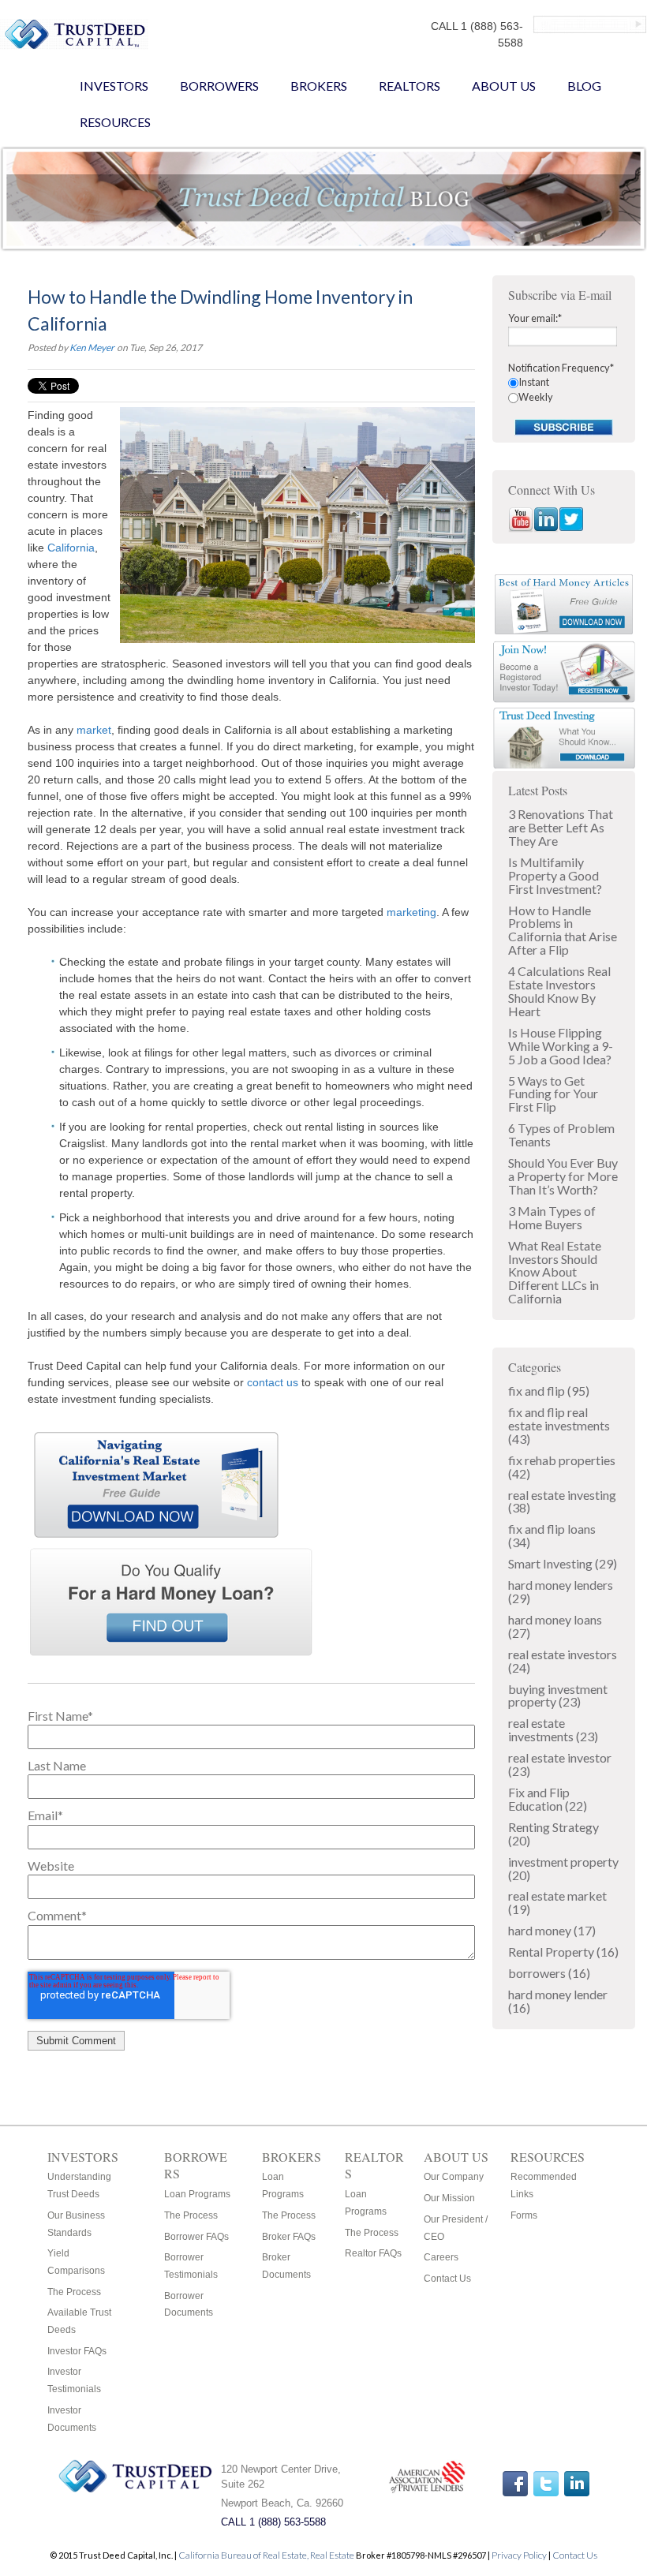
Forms (524, 2215)
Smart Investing (563, 1563)
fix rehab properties (562, 1467)
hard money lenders (561, 1591)
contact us (273, 1382)
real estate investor (560, 1764)
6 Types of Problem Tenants (561, 1135)
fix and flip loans (552, 1535)
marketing (411, 912)
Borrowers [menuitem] (219, 86)
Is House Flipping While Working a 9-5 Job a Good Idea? (561, 1046)
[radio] (564, 382)
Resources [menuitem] (115, 122)
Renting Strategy (554, 1834)
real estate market (557, 1902)
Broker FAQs (289, 2237)
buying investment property (558, 1696)
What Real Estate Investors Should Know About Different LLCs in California (555, 1272)
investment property (563, 1868)
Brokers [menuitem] (319, 86)
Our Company (454, 2177)
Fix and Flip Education (548, 1799)
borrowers (549, 1973)
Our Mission (449, 2198)
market (94, 730)
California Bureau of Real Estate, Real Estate (267, 2555)
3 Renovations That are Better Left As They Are (561, 827)
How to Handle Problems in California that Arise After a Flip (563, 930)
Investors (83, 2157)
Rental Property (563, 1952)
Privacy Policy (519, 2555)
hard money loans (555, 1626)
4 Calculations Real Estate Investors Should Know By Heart (559, 991)
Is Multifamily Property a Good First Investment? (555, 875)
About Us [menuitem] (504, 86)
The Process (74, 2292)
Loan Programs (197, 2194)
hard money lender (558, 2001)
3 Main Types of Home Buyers (552, 1217)
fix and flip (549, 1391)
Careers (441, 2257)
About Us (456, 2157)
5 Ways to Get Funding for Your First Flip (553, 1094)
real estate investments (553, 1729)
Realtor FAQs (373, 2253)
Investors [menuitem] (114, 86)
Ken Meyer (92, 348)
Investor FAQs (77, 2351)
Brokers (292, 2157)
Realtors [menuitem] (410, 86)
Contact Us (447, 2279)
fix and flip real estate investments (559, 1425)
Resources (548, 2157)
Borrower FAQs (196, 2237)
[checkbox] (564, 390)
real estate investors (563, 1661)
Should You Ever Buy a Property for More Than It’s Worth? (563, 1176)
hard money (552, 1930)
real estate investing (562, 1501)
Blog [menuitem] (584, 86)
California (71, 548)
